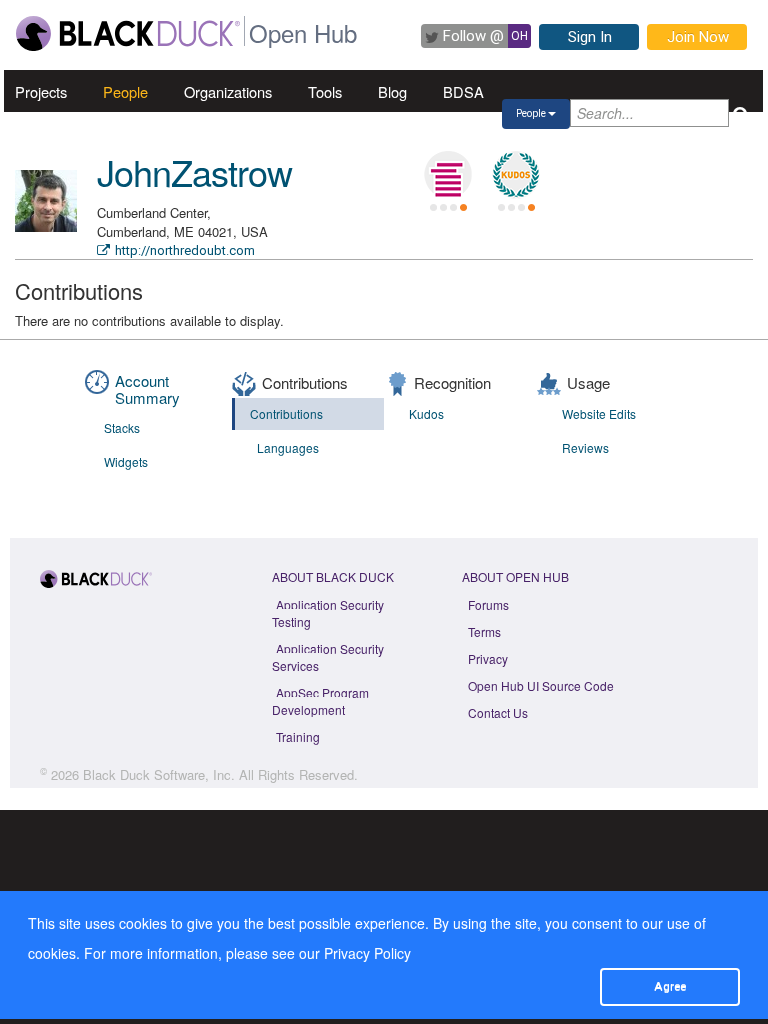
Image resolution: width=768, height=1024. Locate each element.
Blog (392, 91)
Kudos (426, 413)
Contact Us (498, 712)
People (125, 91)
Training (298, 736)
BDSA (463, 91)
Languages (288, 447)
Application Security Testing (328, 613)
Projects (41, 91)
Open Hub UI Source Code (541, 685)
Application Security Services (328, 657)
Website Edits (599, 413)
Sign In (590, 37)
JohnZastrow (194, 171)
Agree (670, 986)
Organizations (228, 91)
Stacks (122, 427)
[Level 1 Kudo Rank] (516, 175)
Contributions (286, 413)
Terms (484, 631)
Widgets (126, 461)
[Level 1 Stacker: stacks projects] (448, 175)
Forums (488, 604)
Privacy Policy (367, 953)
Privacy (488, 658)
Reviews (585, 447)
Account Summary (147, 389)
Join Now (698, 37)
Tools (325, 91)
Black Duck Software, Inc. (159, 774)
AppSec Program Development (320, 701)
